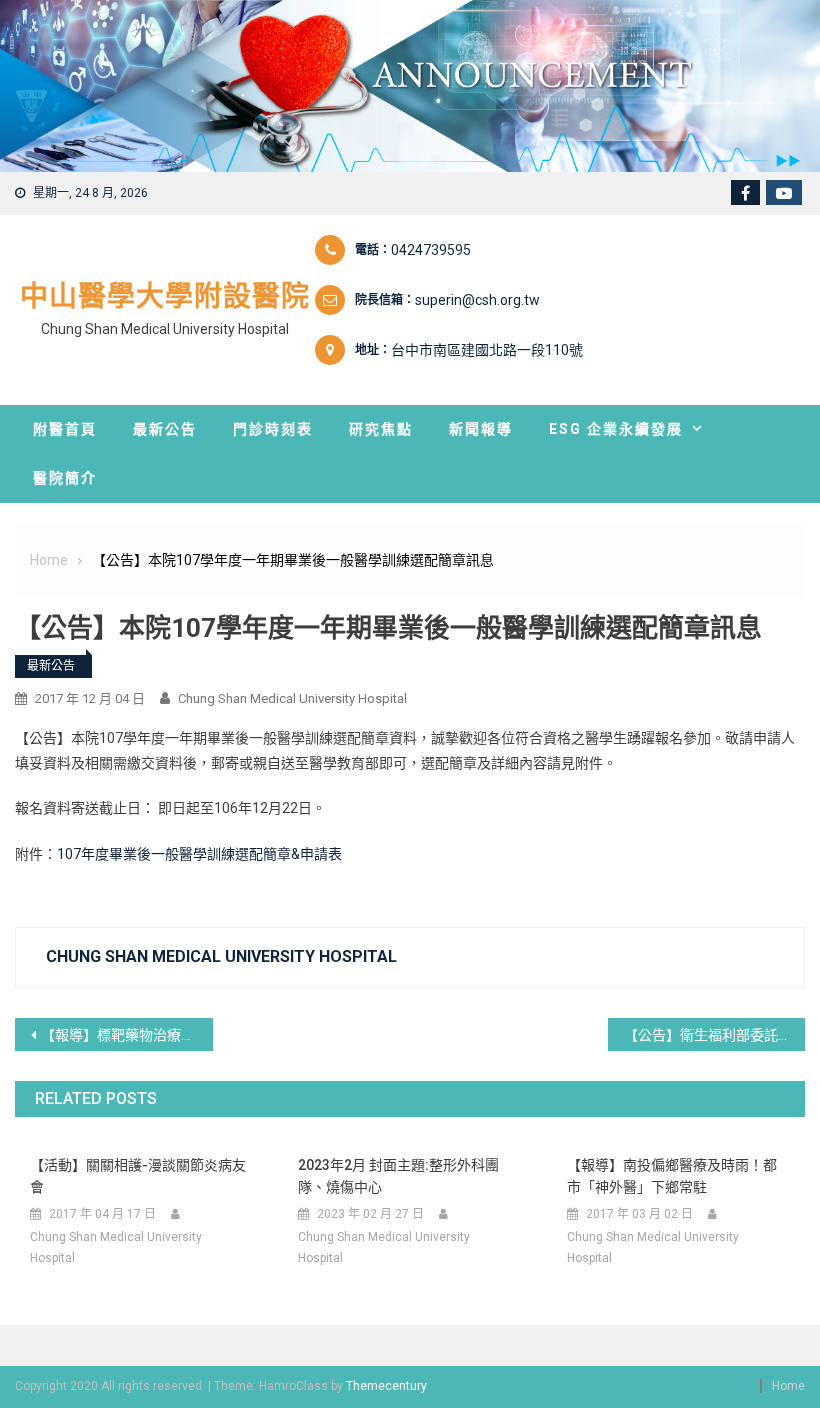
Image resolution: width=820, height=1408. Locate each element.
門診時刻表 (273, 429)
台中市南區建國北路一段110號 (487, 350)
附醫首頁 (65, 429)
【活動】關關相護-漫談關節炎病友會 (138, 1176)
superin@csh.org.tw (477, 300)
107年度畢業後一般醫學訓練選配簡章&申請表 (199, 854)
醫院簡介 (65, 478)
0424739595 (431, 250)
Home (788, 1386)
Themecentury (386, 1386)
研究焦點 (381, 429)
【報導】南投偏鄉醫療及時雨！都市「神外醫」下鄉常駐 (672, 1176)
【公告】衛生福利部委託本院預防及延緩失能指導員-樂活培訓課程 (715, 1035)
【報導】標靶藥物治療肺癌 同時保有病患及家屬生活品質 (127, 1035)
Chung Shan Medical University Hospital (292, 698)
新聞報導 (481, 429)
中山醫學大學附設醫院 (165, 296)
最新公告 (165, 429)
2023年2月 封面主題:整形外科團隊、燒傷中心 (398, 1176)
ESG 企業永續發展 (616, 429)
